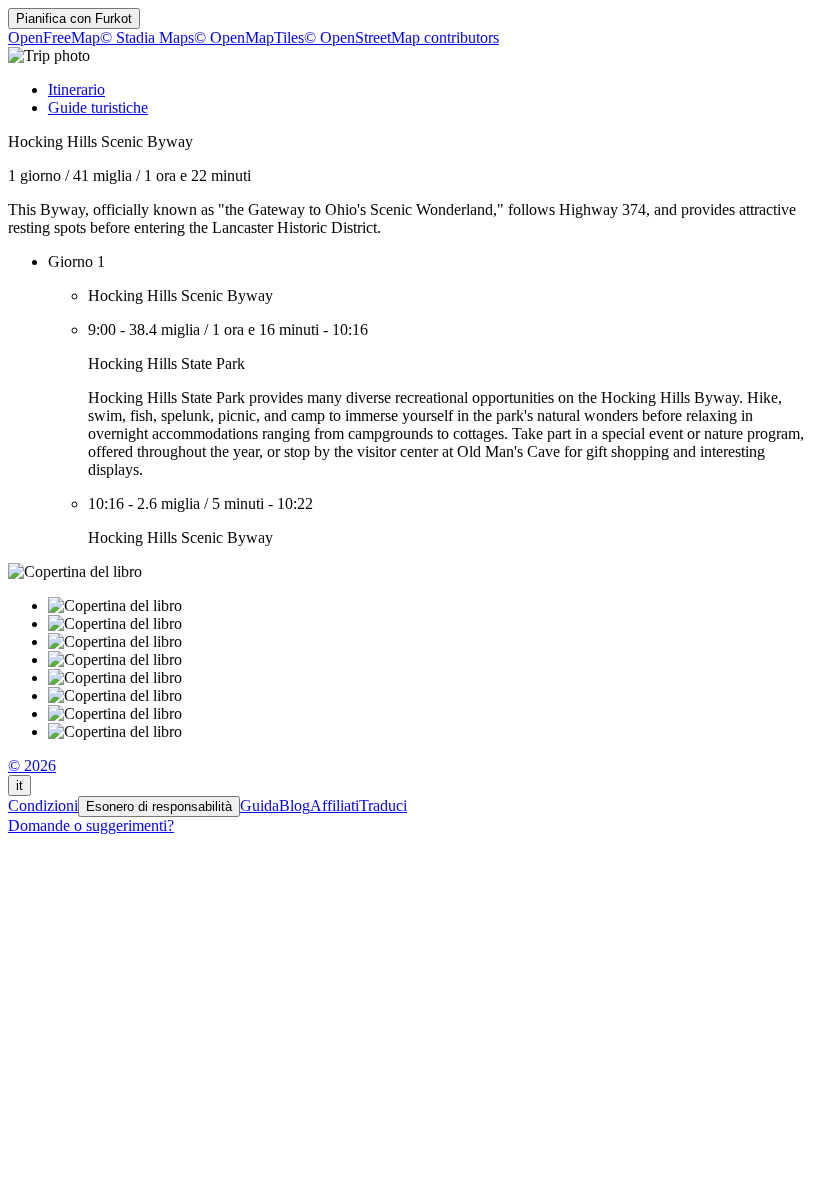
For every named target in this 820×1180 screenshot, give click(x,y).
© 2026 (32, 765)
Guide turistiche (98, 107)
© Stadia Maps (147, 37)
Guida (259, 805)
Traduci (383, 805)
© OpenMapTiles (249, 37)
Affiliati (334, 805)
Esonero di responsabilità (159, 806)
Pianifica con (74, 18)
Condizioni (43, 805)
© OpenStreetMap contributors (401, 37)
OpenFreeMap (54, 37)
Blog (294, 805)
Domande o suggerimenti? (91, 825)
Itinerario (76, 89)
